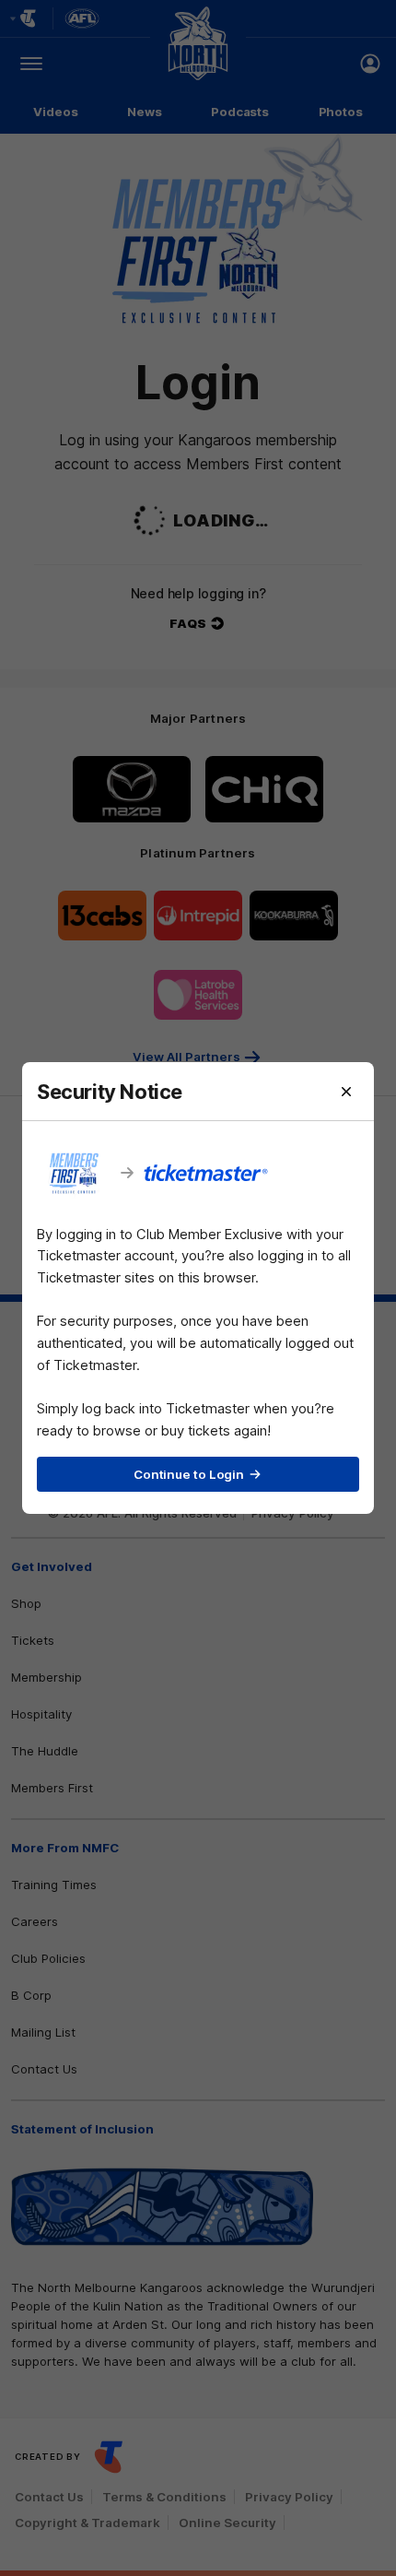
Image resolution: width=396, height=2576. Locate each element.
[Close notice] (346, 1092)
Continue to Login (189, 1474)
